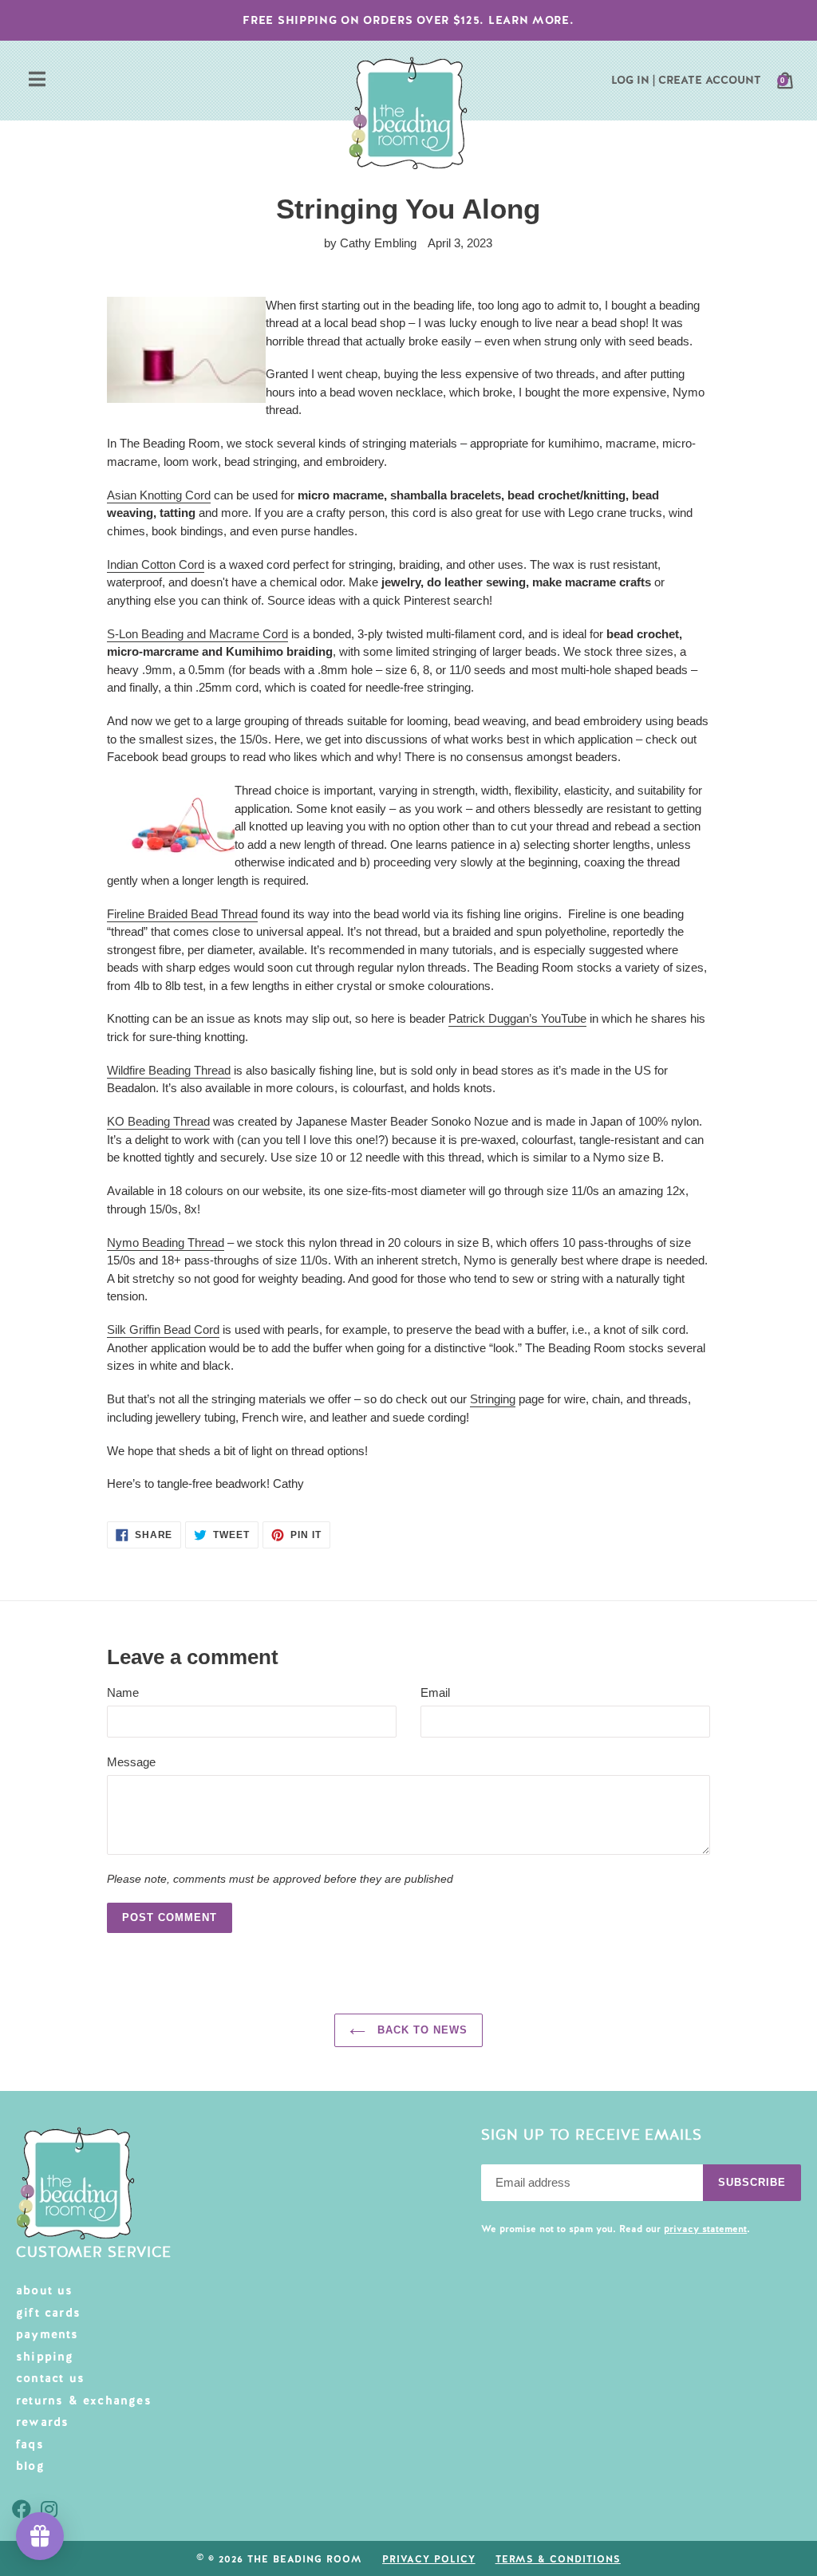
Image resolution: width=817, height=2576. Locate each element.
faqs (30, 2444)
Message (131, 1762)
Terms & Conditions (558, 2559)
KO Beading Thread (158, 1121)
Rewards (42, 2422)
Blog (30, 2466)
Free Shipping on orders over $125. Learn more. (408, 20)
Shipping (45, 2357)
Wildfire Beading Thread (169, 1070)
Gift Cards (48, 2313)
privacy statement (705, 2229)
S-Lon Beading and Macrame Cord (197, 634)
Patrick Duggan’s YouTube (517, 1018)
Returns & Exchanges (84, 2400)
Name (123, 1692)
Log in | (633, 80)
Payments (47, 2334)
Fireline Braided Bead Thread (182, 914)
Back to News (421, 2030)
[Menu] (37, 81)
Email (435, 1692)
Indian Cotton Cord (156, 564)
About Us (45, 2290)
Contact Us (50, 2378)
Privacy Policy (428, 2559)
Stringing (493, 1399)
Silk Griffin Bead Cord (163, 1329)
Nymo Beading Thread (166, 1243)
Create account (710, 80)
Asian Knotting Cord (159, 495)
